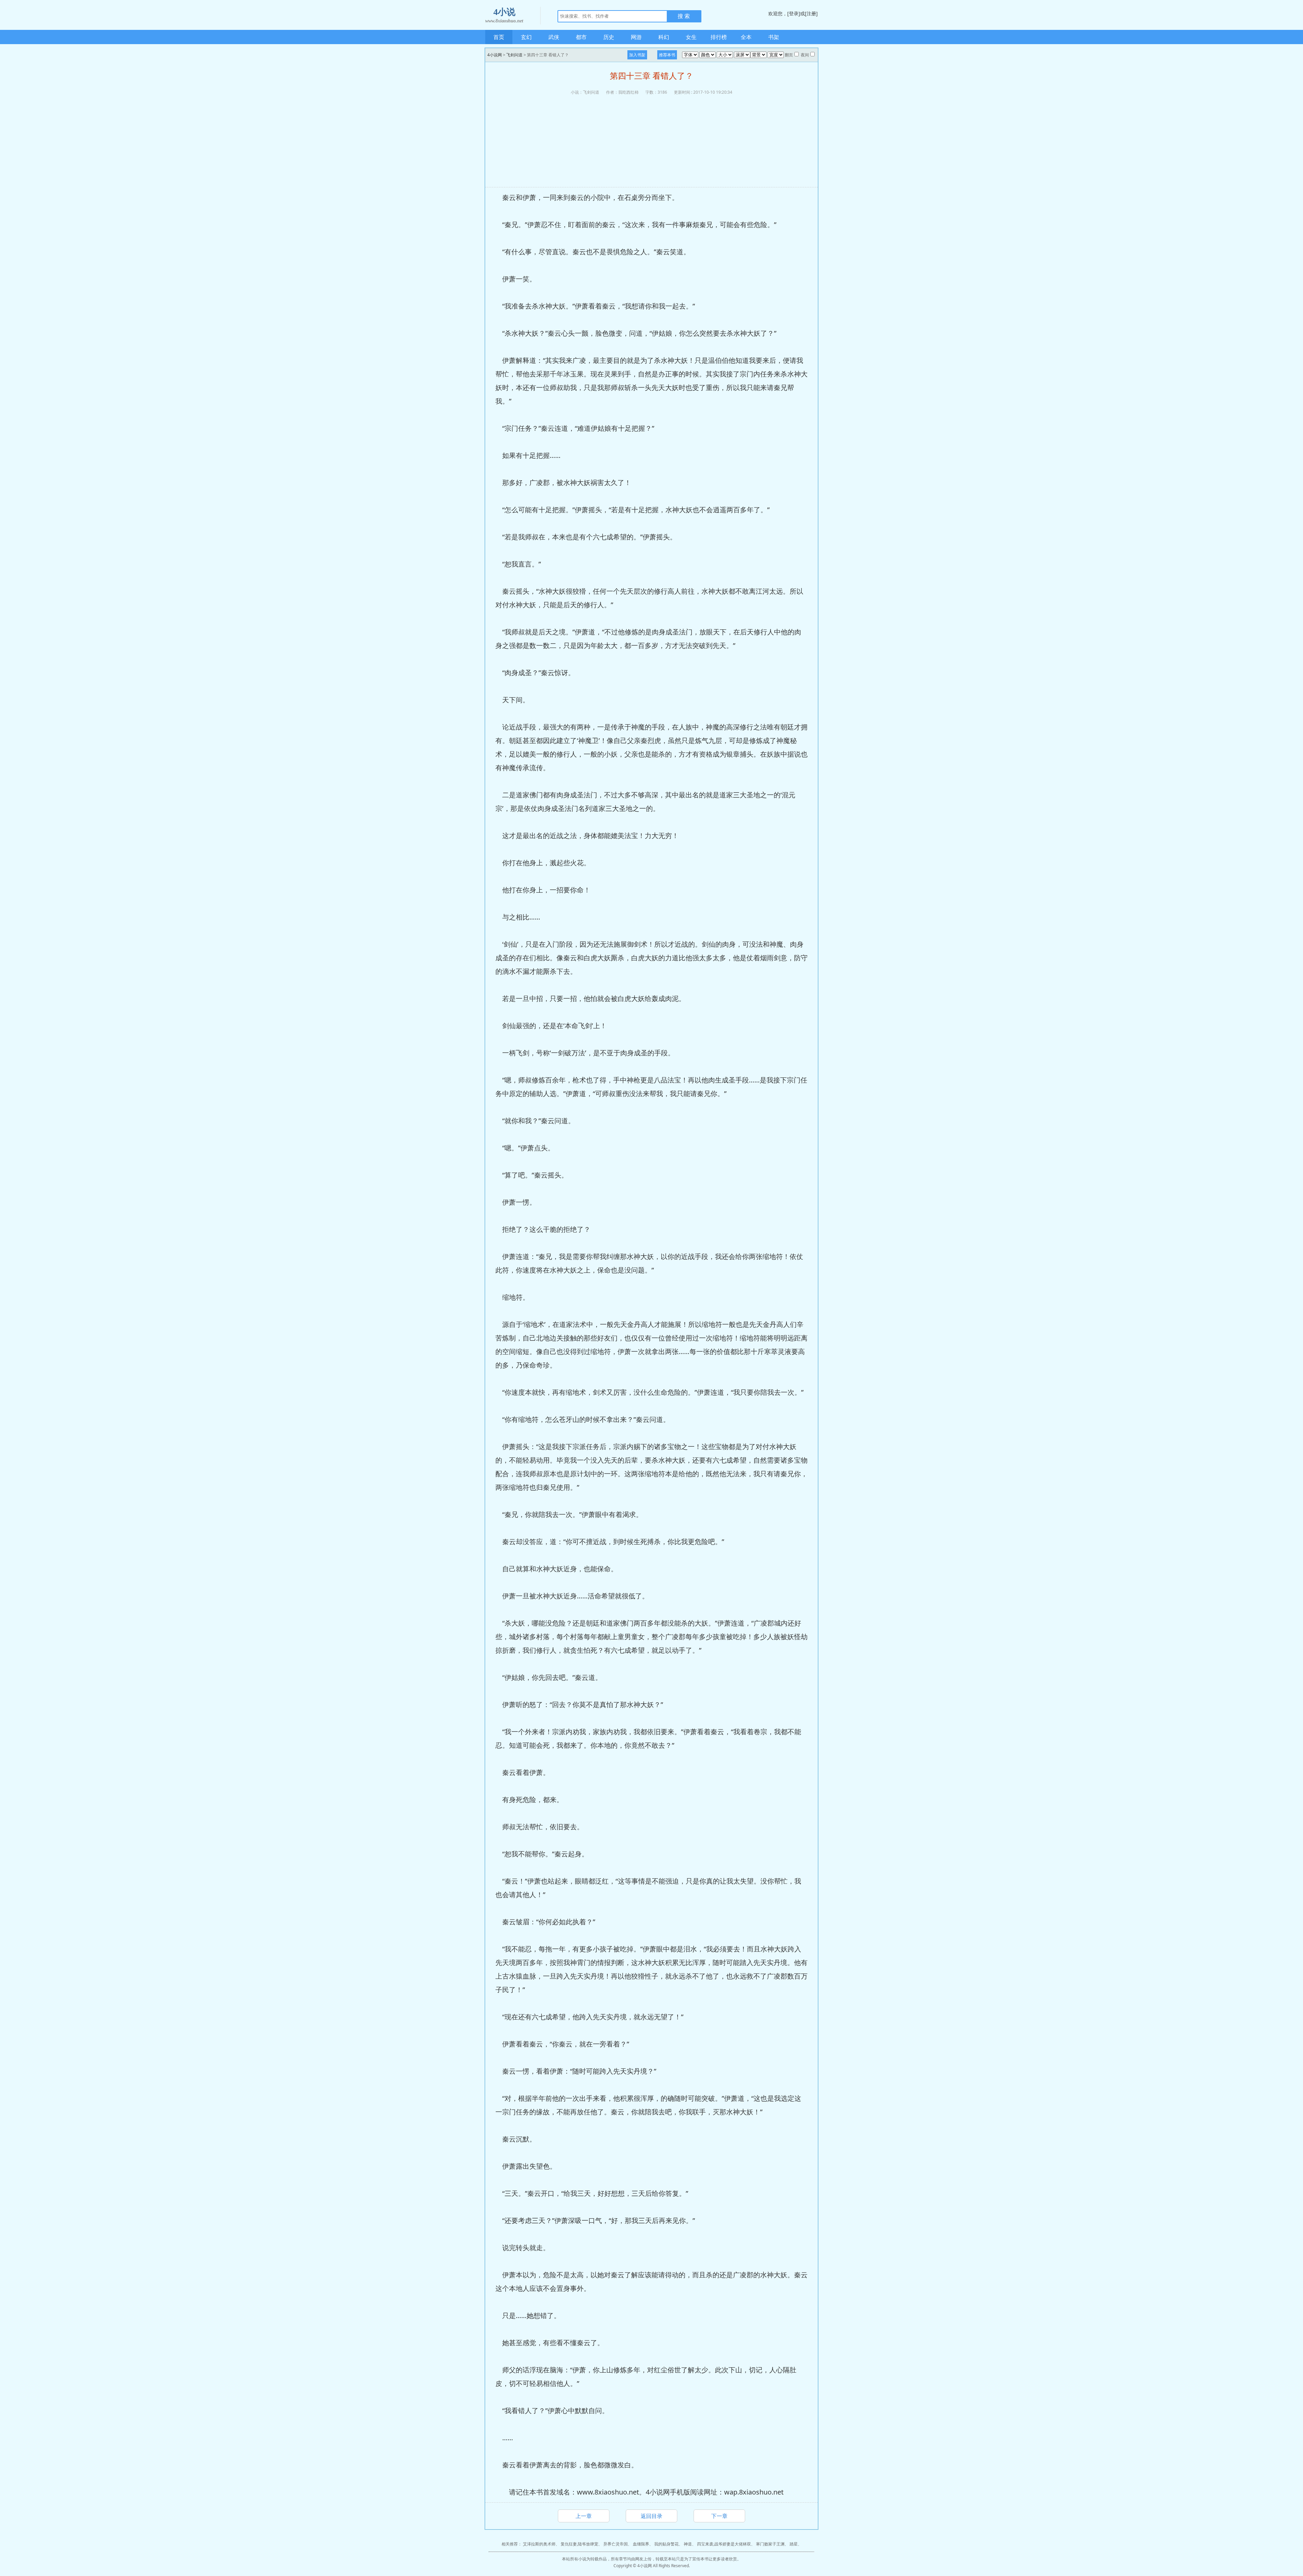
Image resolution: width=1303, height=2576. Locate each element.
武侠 (554, 37)
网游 (636, 37)
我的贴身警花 (666, 2544)
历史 (609, 37)
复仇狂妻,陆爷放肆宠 (579, 2544)
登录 (794, 13)
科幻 (664, 37)
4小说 (504, 15)
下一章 (719, 2516)
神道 (688, 2544)
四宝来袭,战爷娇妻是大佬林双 (724, 2544)
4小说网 (495, 55)
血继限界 (641, 2544)
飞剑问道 (514, 55)
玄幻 (526, 37)
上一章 (584, 2516)
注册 (811, 13)
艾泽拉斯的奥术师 (539, 2544)
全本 (746, 37)
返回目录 (651, 2516)
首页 (499, 37)
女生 (691, 37)
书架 (774, 37)
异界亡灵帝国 (616, 2544)
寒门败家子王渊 (770, 2544)
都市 (581, 37)
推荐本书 (667, 55)
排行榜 (719, 37)
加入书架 (637, 55)
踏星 (794, 2544)
